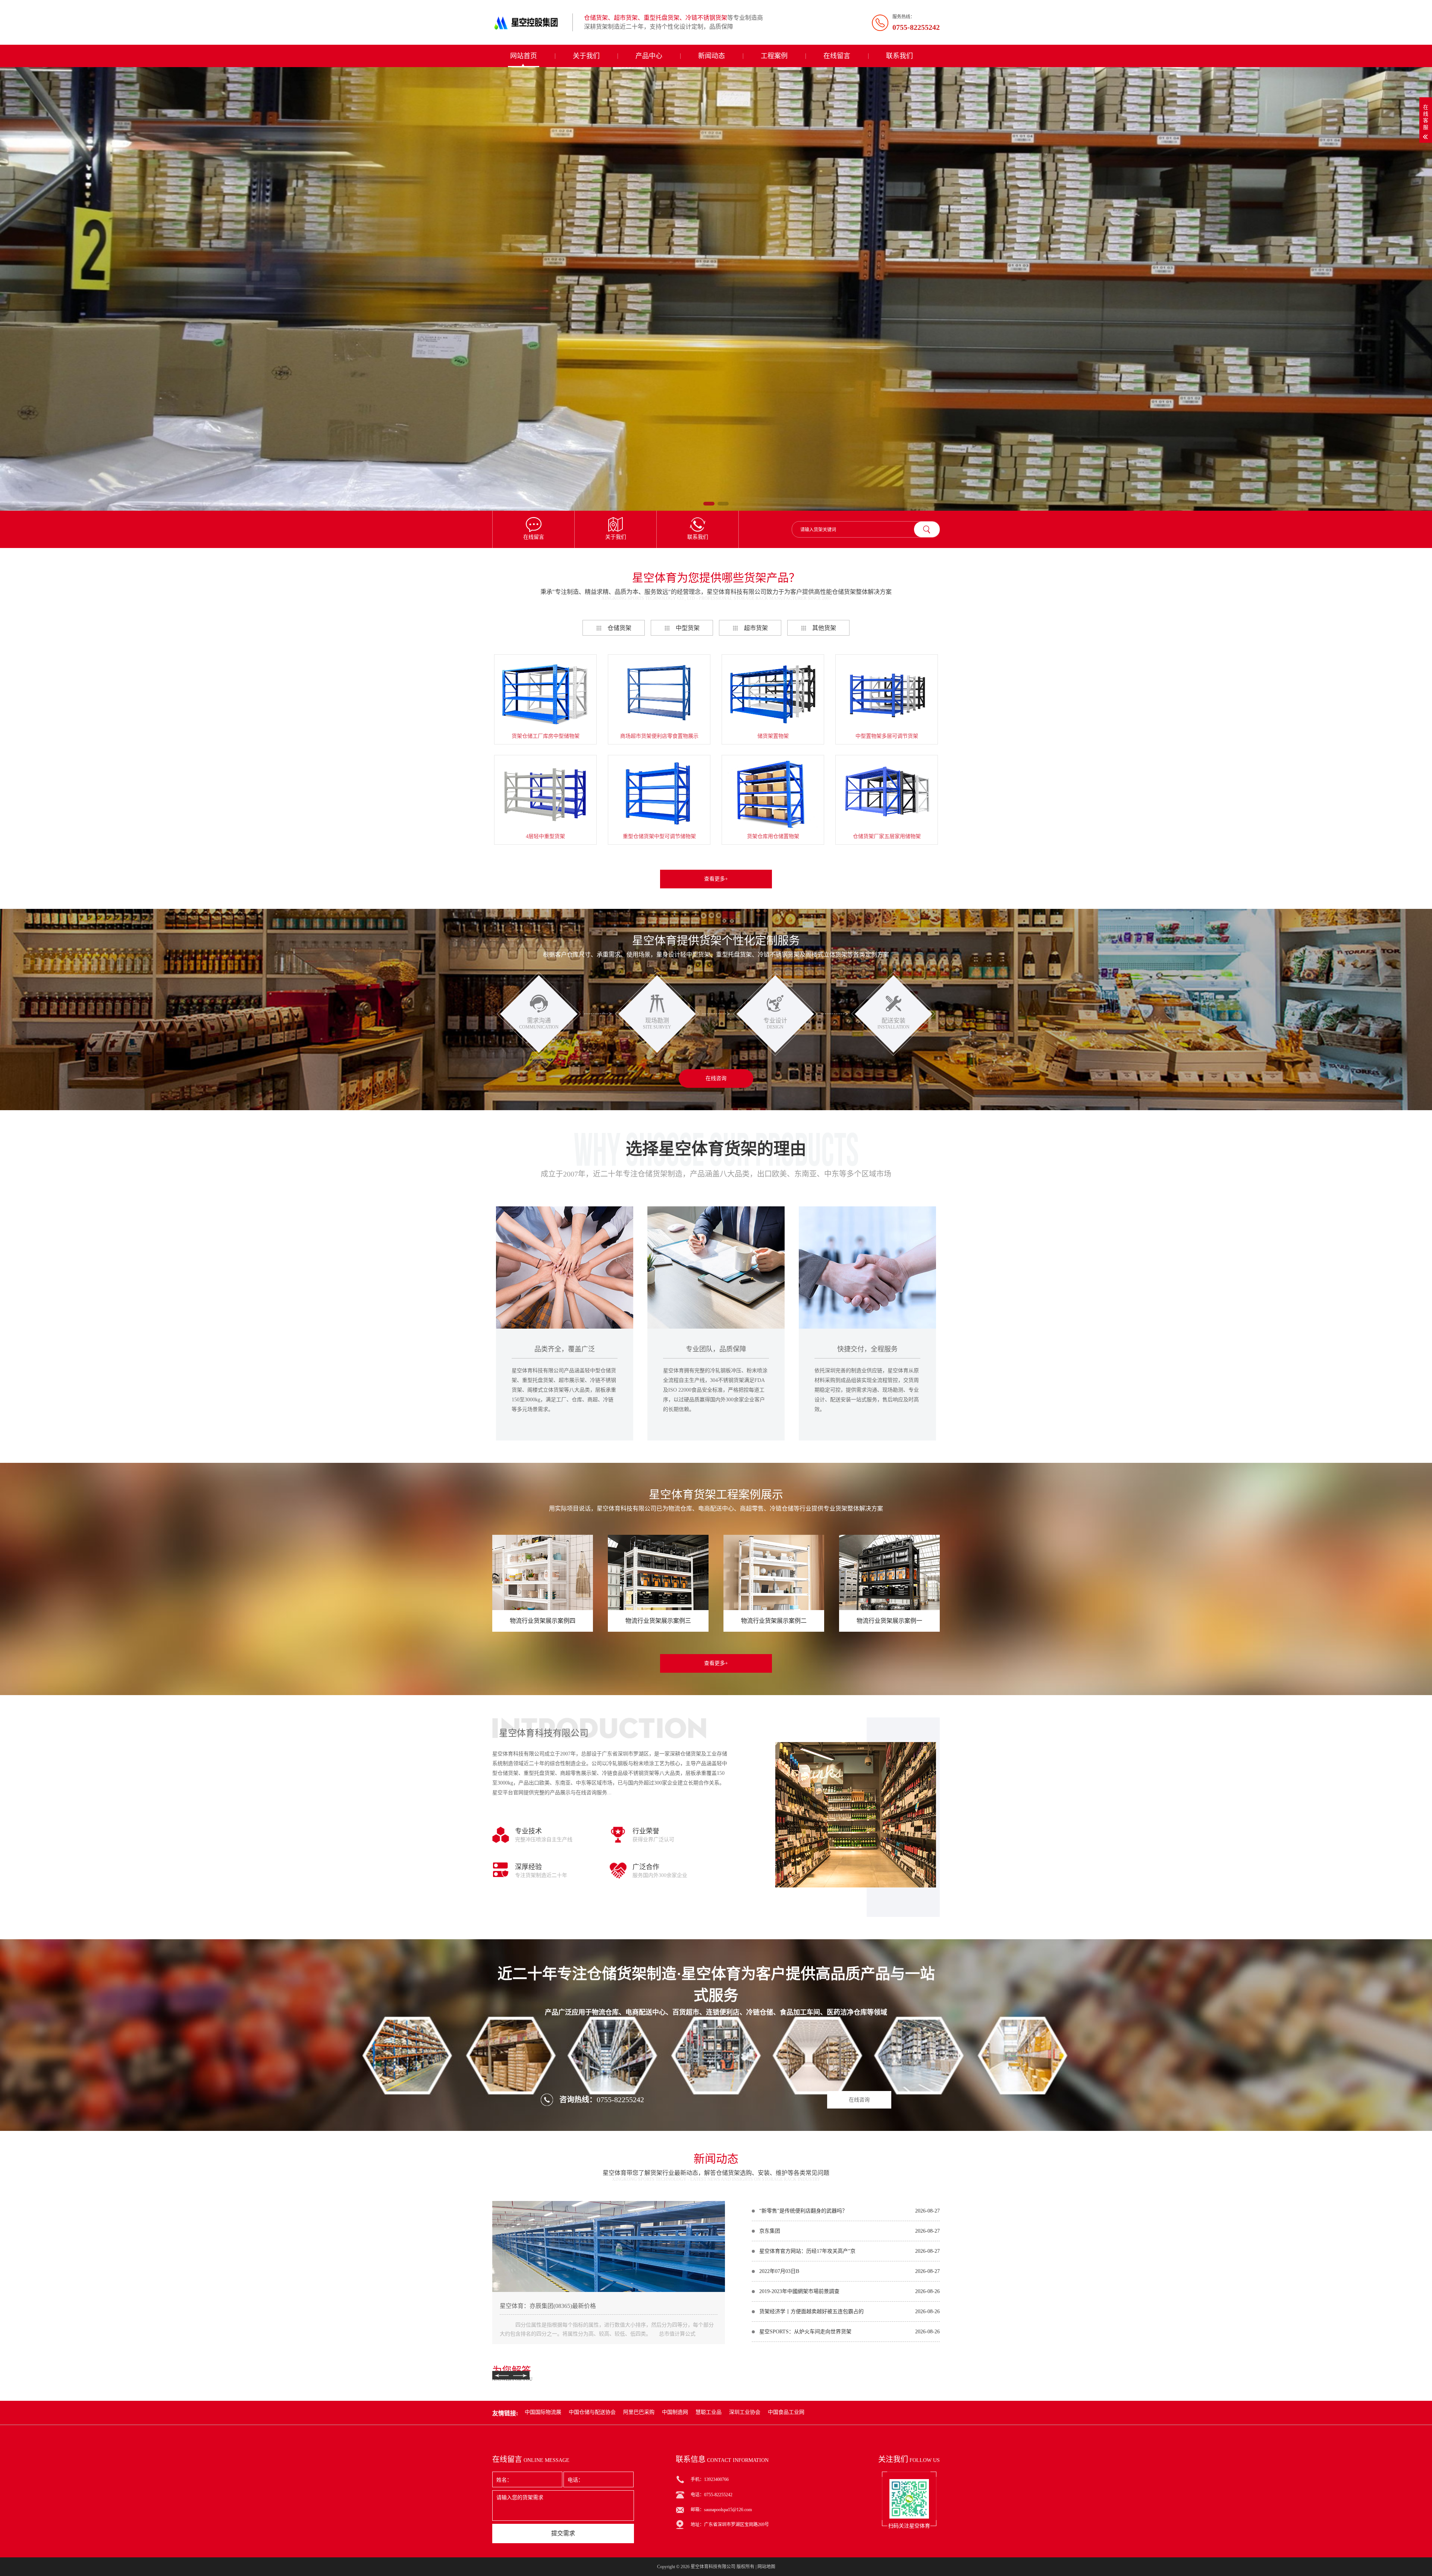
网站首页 (524, 56)
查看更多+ (716, 879)
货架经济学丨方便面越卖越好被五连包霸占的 (811, 2312)
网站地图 (766, 2567)
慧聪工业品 (709, 2412)
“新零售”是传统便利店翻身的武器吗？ (803, 2211)
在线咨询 (716, 1078)
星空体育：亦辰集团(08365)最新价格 (548, 2306)
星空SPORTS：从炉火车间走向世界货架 (805, 2332)
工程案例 (774, 56)
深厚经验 (528, 1867)
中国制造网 (675, 2412)
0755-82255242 (620, 2100)
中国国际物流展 (543, 2412)
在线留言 (837, 56)
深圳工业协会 (745, 2412)
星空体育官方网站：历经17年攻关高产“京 (807, 2251)
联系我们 (899, 56)
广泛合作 (646, 1867)
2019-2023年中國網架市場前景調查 (799, 2291)
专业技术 (528, 1831)
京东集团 (770, 2231)
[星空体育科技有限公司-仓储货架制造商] (530, 22)
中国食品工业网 (786, 2412)
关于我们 (586, 56)
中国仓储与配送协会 (592, 2412)
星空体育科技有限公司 (713, 2567)
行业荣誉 (646, 1831)
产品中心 (649, 56)
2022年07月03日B (779, 2271)
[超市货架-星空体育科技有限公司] (716, 289)
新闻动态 (712, 56)
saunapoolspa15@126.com (728, 2510)
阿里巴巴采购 (639, 2412)
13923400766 (716, 2479)
